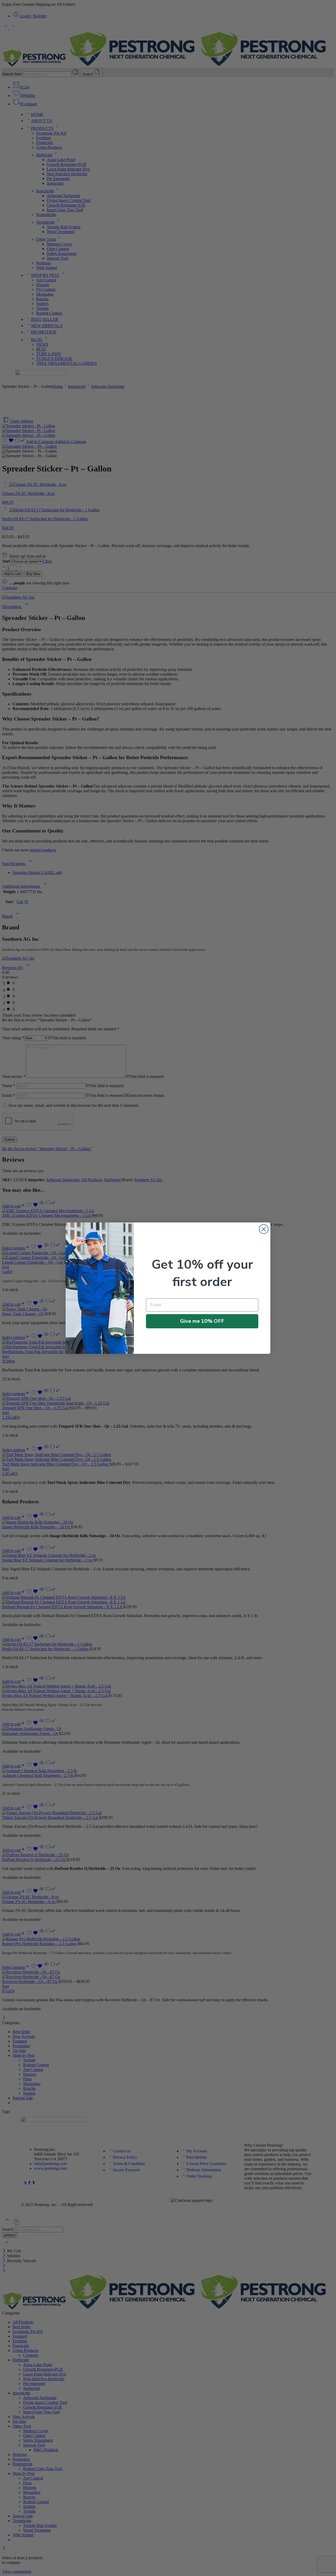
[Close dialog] (264, 1229)
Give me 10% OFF (202, 1321)
